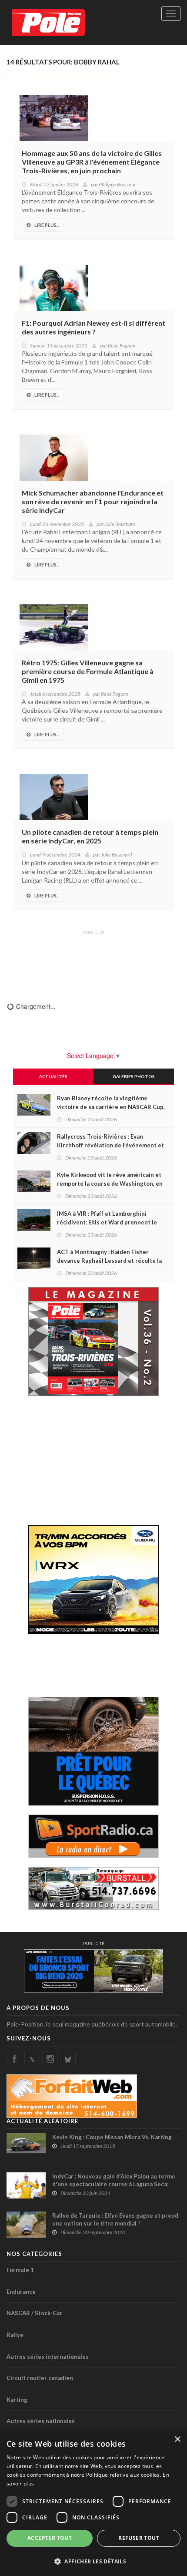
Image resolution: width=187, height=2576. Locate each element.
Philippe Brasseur (117, 184)
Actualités (53, 1076)
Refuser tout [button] (139, 2538)
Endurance (21, 2292)
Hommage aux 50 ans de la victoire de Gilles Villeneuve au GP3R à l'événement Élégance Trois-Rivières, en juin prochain (92, 162)
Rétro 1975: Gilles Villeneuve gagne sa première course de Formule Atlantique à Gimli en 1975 (88, 671)
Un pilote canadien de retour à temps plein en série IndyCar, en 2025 (90, 836)
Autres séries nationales (41, 2421)
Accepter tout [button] (50, 2538)
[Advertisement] (93, 960)
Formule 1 (20, 2270)
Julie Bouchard (120, 524)
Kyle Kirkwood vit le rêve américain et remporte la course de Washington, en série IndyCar (110, 1183)
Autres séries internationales (48, 2357)
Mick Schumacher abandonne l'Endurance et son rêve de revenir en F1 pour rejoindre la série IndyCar (93, 501)
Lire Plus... (47, 225)
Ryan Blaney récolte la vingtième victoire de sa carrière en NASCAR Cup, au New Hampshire (111, 1107)
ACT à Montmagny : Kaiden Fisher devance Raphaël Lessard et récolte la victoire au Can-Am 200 (109, 1261)
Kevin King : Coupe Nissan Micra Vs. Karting (112, 2137)
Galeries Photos (134, 1076)
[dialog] (93, 2503)
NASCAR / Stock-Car (34, 2313)
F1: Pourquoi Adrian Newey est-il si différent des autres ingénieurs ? (93, 327)
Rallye (15, 2335)
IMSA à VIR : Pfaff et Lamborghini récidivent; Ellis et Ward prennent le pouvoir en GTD (107, 1222)
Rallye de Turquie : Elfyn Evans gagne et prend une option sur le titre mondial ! (115, 2219)
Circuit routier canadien (40, 2378)
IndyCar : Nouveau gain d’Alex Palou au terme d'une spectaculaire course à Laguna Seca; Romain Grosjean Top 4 (114, 2184)
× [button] (177, 2439)
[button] (93, 2561)
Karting (17, 2400)
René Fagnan (122, 346)
